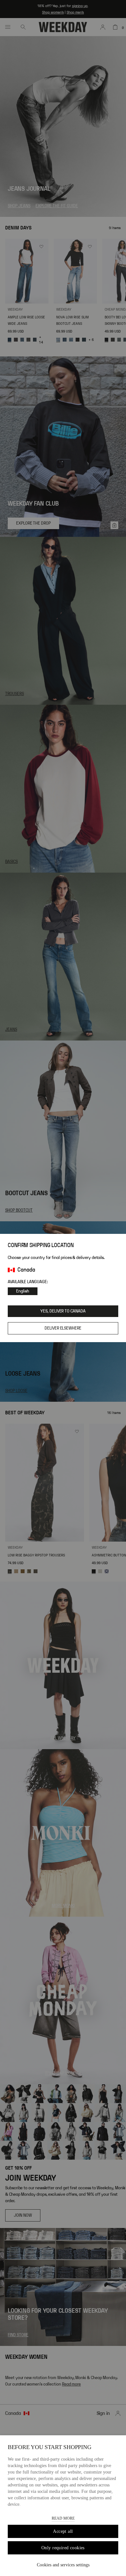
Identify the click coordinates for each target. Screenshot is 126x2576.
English (23, 1291)
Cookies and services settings (63, 2565)
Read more (63, 2518)
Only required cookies (63, 2548)
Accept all (63, 2531)
